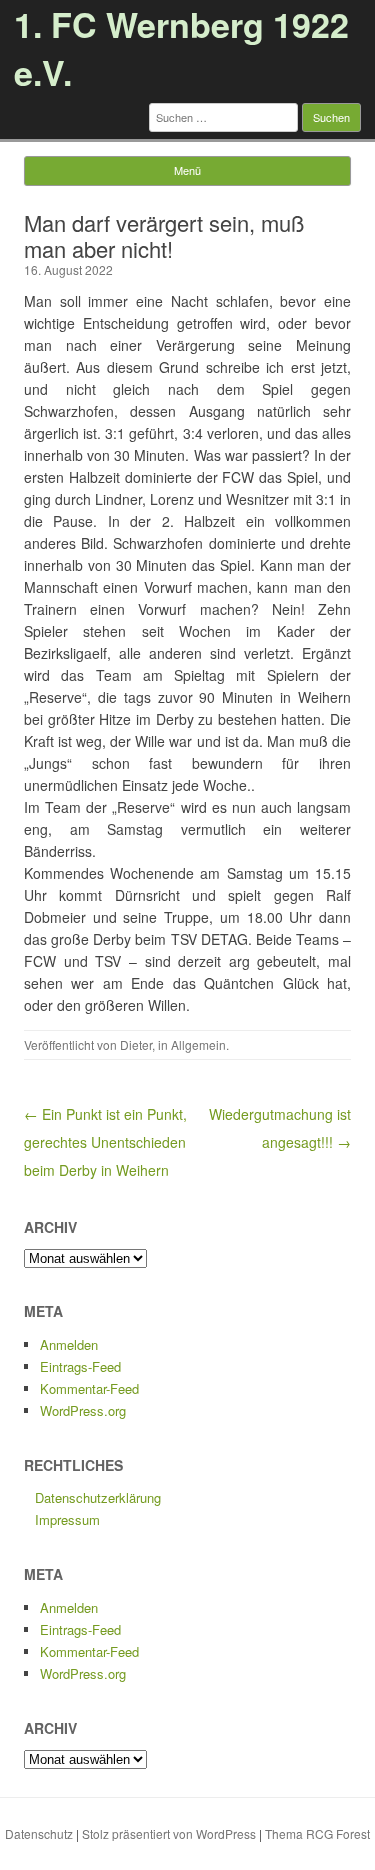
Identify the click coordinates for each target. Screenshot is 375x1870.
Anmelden (69, 1344)
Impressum (67, 1519)
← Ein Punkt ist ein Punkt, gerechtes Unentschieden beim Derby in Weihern (105, 1142)
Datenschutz (39, 1833)
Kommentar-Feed (89, 1388)
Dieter (136, 1044)
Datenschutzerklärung (98, 1497)
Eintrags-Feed (80, 1366)
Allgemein (198, 1044)
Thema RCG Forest (317, 1833)
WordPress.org (83, 1410)
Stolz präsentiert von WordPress (169, 1833)
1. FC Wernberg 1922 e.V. (181, 48)
